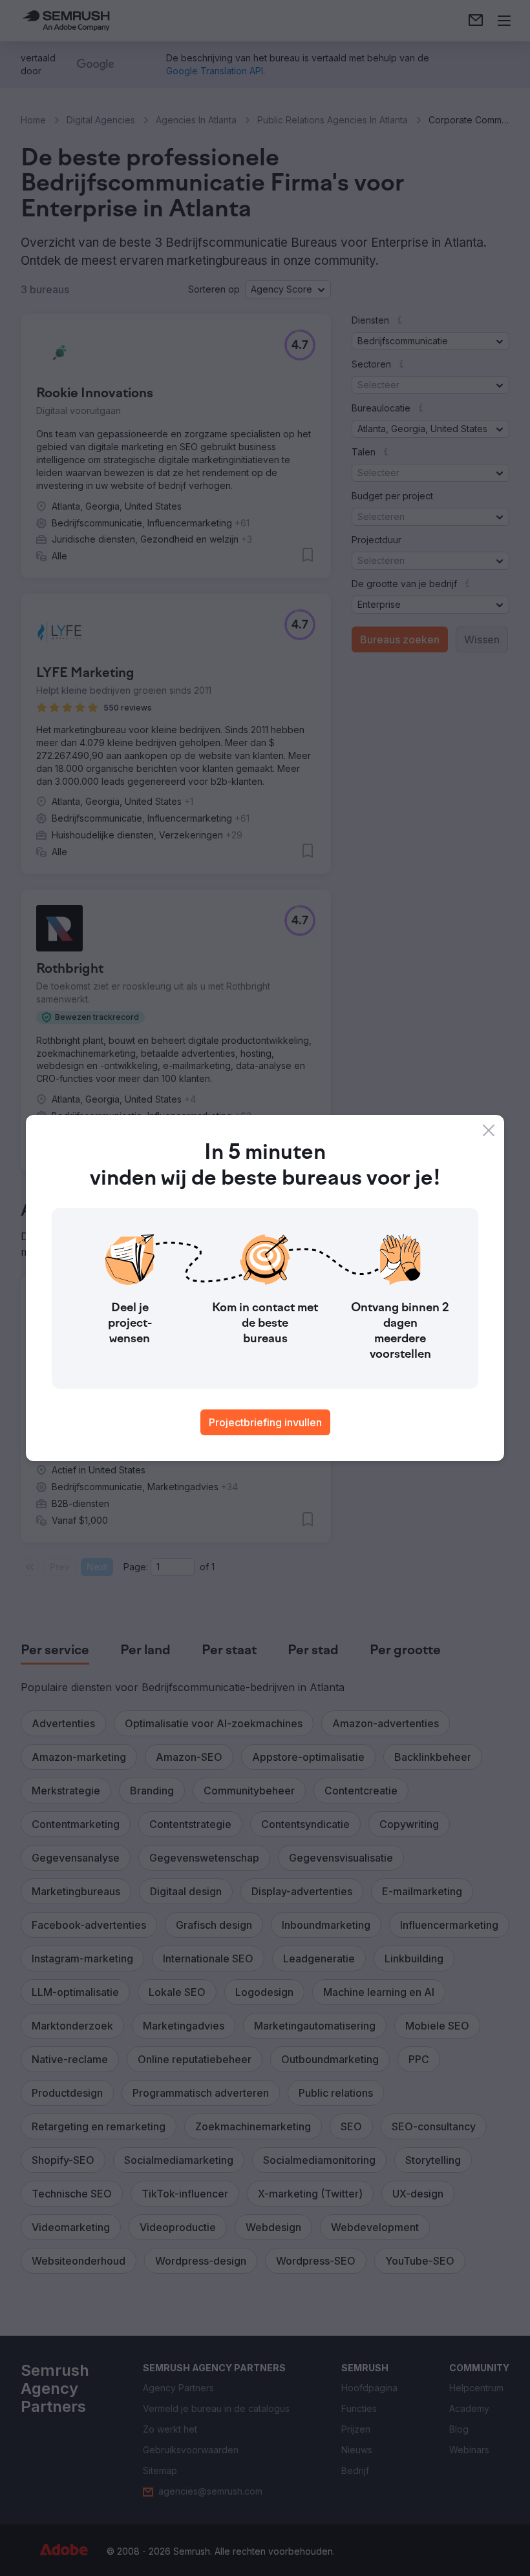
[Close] (489, 1130)
